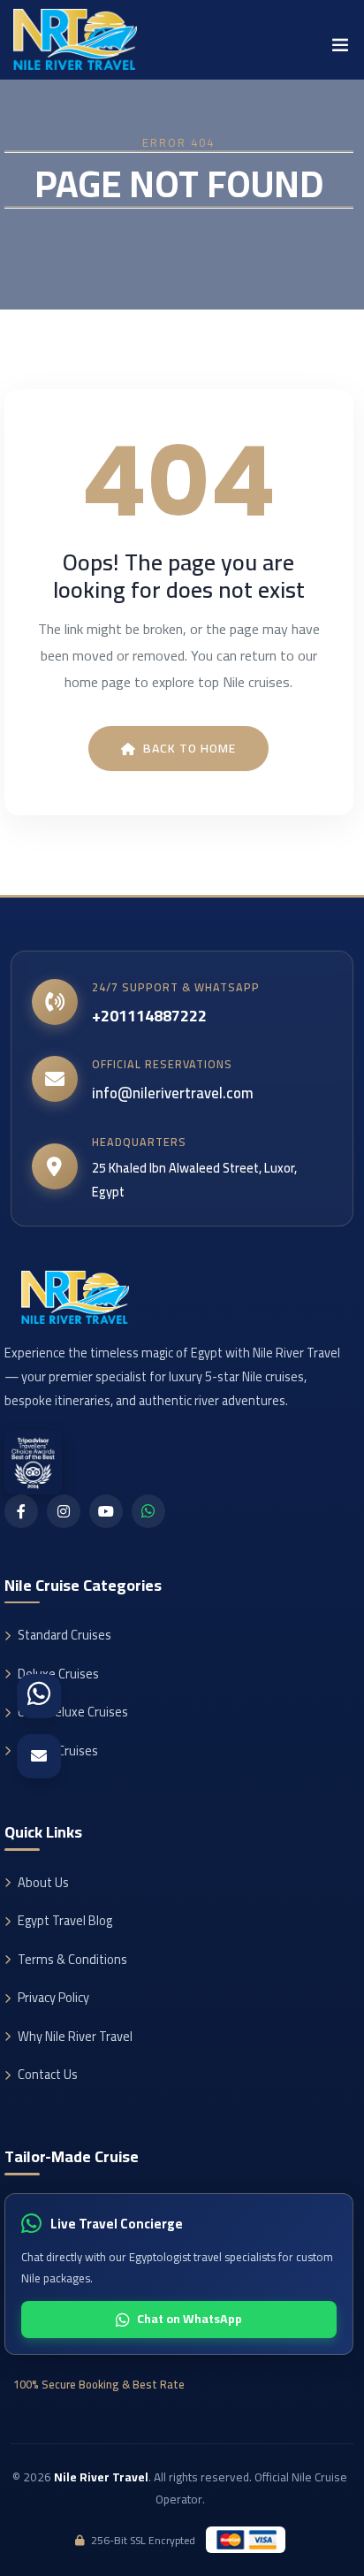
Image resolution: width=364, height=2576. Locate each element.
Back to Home (190, 748)
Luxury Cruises (58, 1750)
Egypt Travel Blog (65, 1920)
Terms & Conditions (72, 1959)
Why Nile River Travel (75, 2036)
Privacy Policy (53, 1997)
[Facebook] (21, 1511)
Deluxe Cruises (58, 1674)
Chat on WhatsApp (190, 2319)
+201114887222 (149, 1016)
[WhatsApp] (148, 1511)
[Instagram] (64, 1511)
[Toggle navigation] (340, 50)
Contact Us (48, 2074)
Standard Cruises (64, 1635)
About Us (43, 1882)
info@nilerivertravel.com (173, 1093)
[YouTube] (106, 1511)
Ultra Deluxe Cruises (73, 1712)
